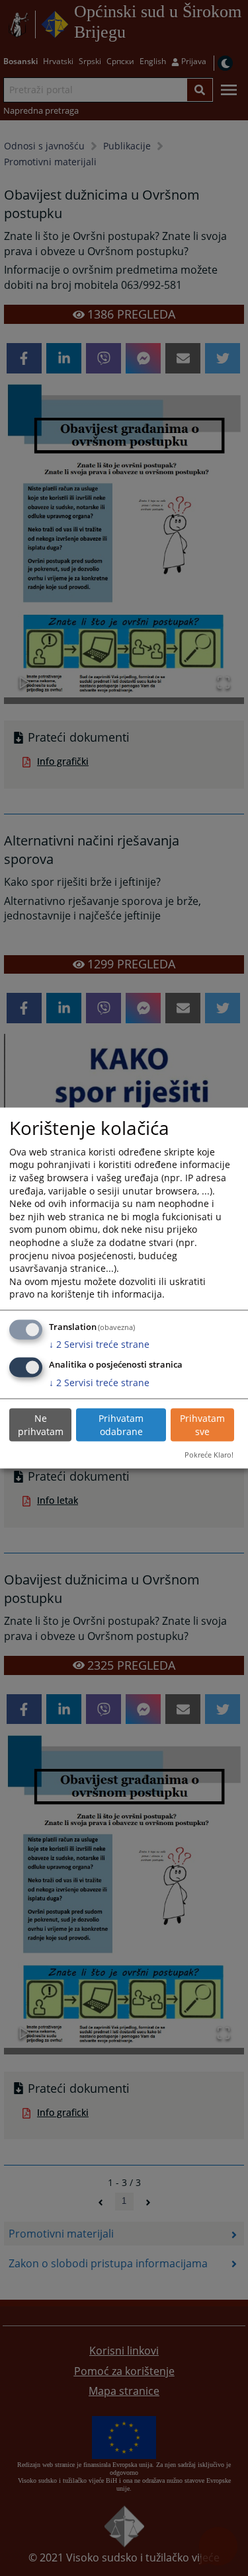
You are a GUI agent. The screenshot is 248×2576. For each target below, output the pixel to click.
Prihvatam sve (202, 1425)
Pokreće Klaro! (209, 1454)
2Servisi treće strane (99, 1344)
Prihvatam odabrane (121, 1425)
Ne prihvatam (41, 1425)
